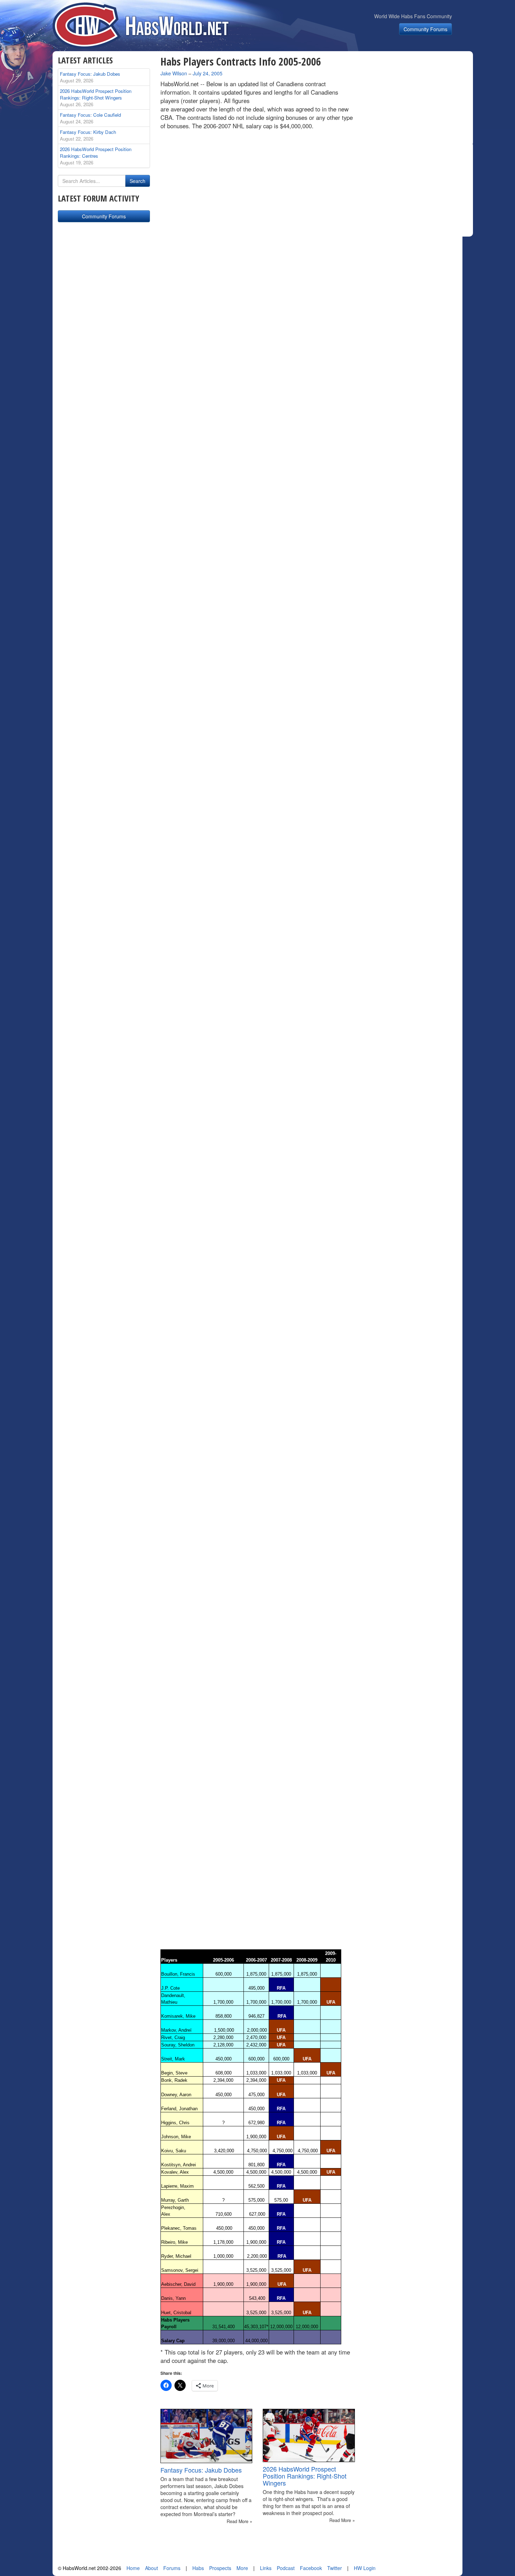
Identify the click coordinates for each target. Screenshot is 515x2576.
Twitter (335, 2568)
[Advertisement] (418, 100)
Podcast (286, 2568)
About (152, 2568)
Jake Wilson (174, 73)
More (242, 2568)
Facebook (311, 2568)
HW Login (365, 2568)
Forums (172, 2568)
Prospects (220, 2568)
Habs (198, 2568)
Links (266, 2568)
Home (133, 2568)
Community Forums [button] (425, 29)
